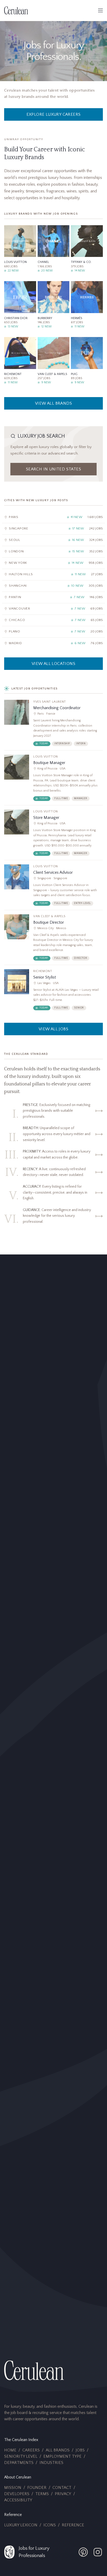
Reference (73, 2525)
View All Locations (53, 664)
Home (10, 2450)
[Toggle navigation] (101, 10)
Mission (13, 2488)
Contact (62, 2488)
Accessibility (18, 2500)
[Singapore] (53, 529)
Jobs (80, 2450)
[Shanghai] (53, 586)
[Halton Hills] (53, 575)
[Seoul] (53, 540)
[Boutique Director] (53, 940)
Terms (42, 2494)
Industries (51, 2463)
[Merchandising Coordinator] (53, 725)
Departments (19, 2463)
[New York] (53, 563)
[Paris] (53, 517)
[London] (53, 552)
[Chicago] (53, 620)
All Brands (58, 2450)
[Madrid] (53, 643)
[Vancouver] (53, 609)
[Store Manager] (53, 835)
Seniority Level (21, 2456)
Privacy (63, 2494)
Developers (17, 2494)
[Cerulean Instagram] (98, 2552)
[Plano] (53, 632)
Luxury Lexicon (21, 2525)
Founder (37, 2488)
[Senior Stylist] (53, 992)
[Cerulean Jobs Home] (16, 10)
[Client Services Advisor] (53, 887)
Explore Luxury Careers (54, 114)
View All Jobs (53, 1029)
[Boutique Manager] (53, 780)
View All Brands (53, 403)
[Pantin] (53, 597)
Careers (31, 2450)
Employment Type (62, 2456)
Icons (50, 2525)
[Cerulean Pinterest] (83, 2552)
